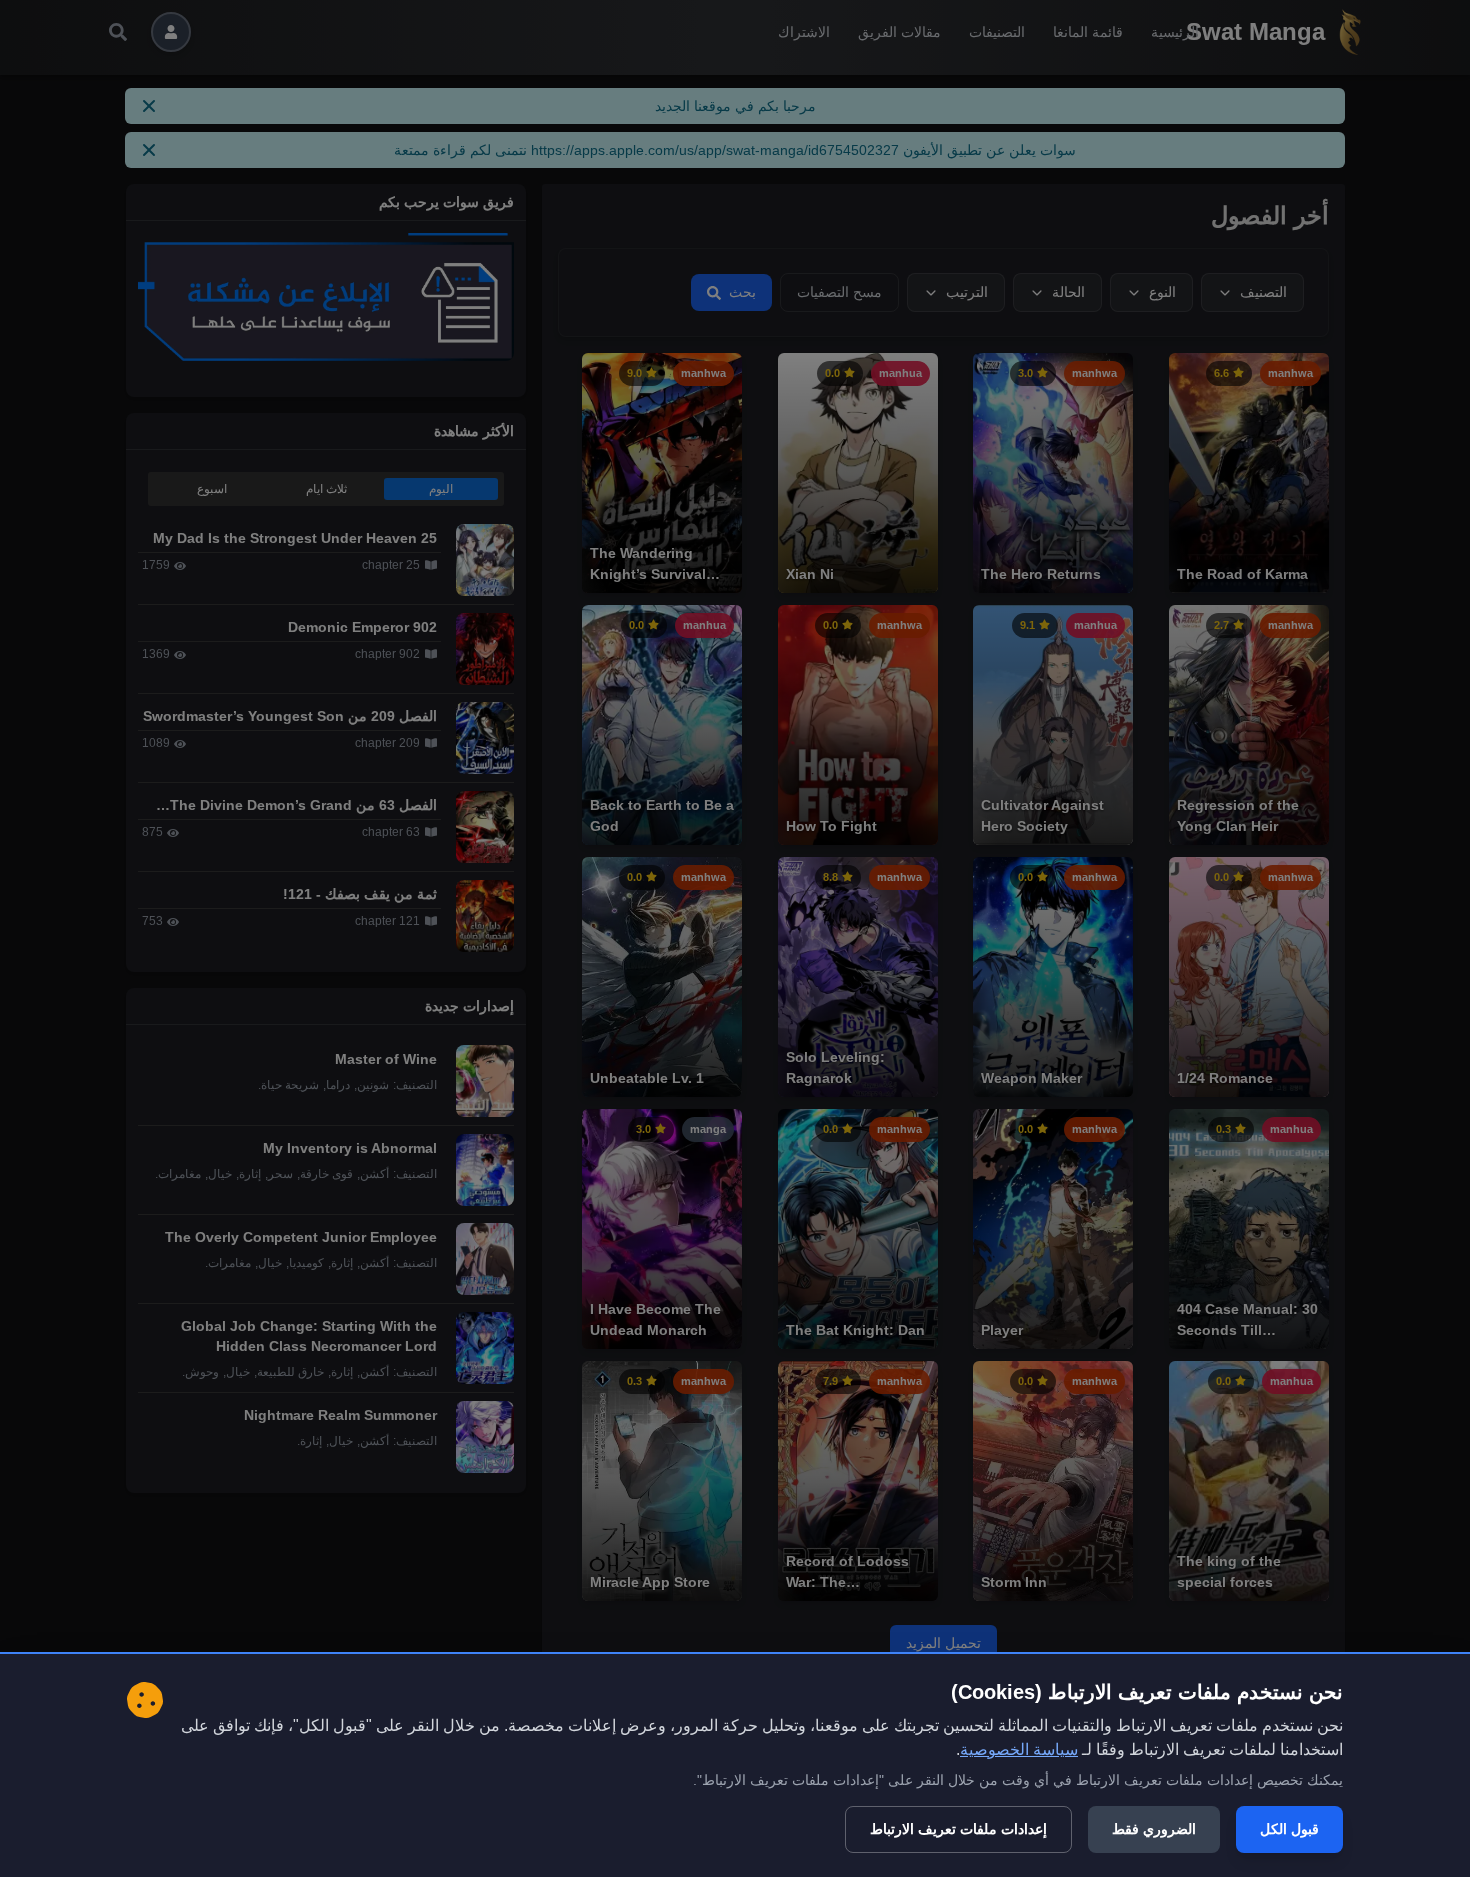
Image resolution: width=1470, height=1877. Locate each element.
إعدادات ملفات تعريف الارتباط (958, 1829)
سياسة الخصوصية (1019, 1749)
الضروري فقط (1154, 1829)
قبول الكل (1289, 1829)
